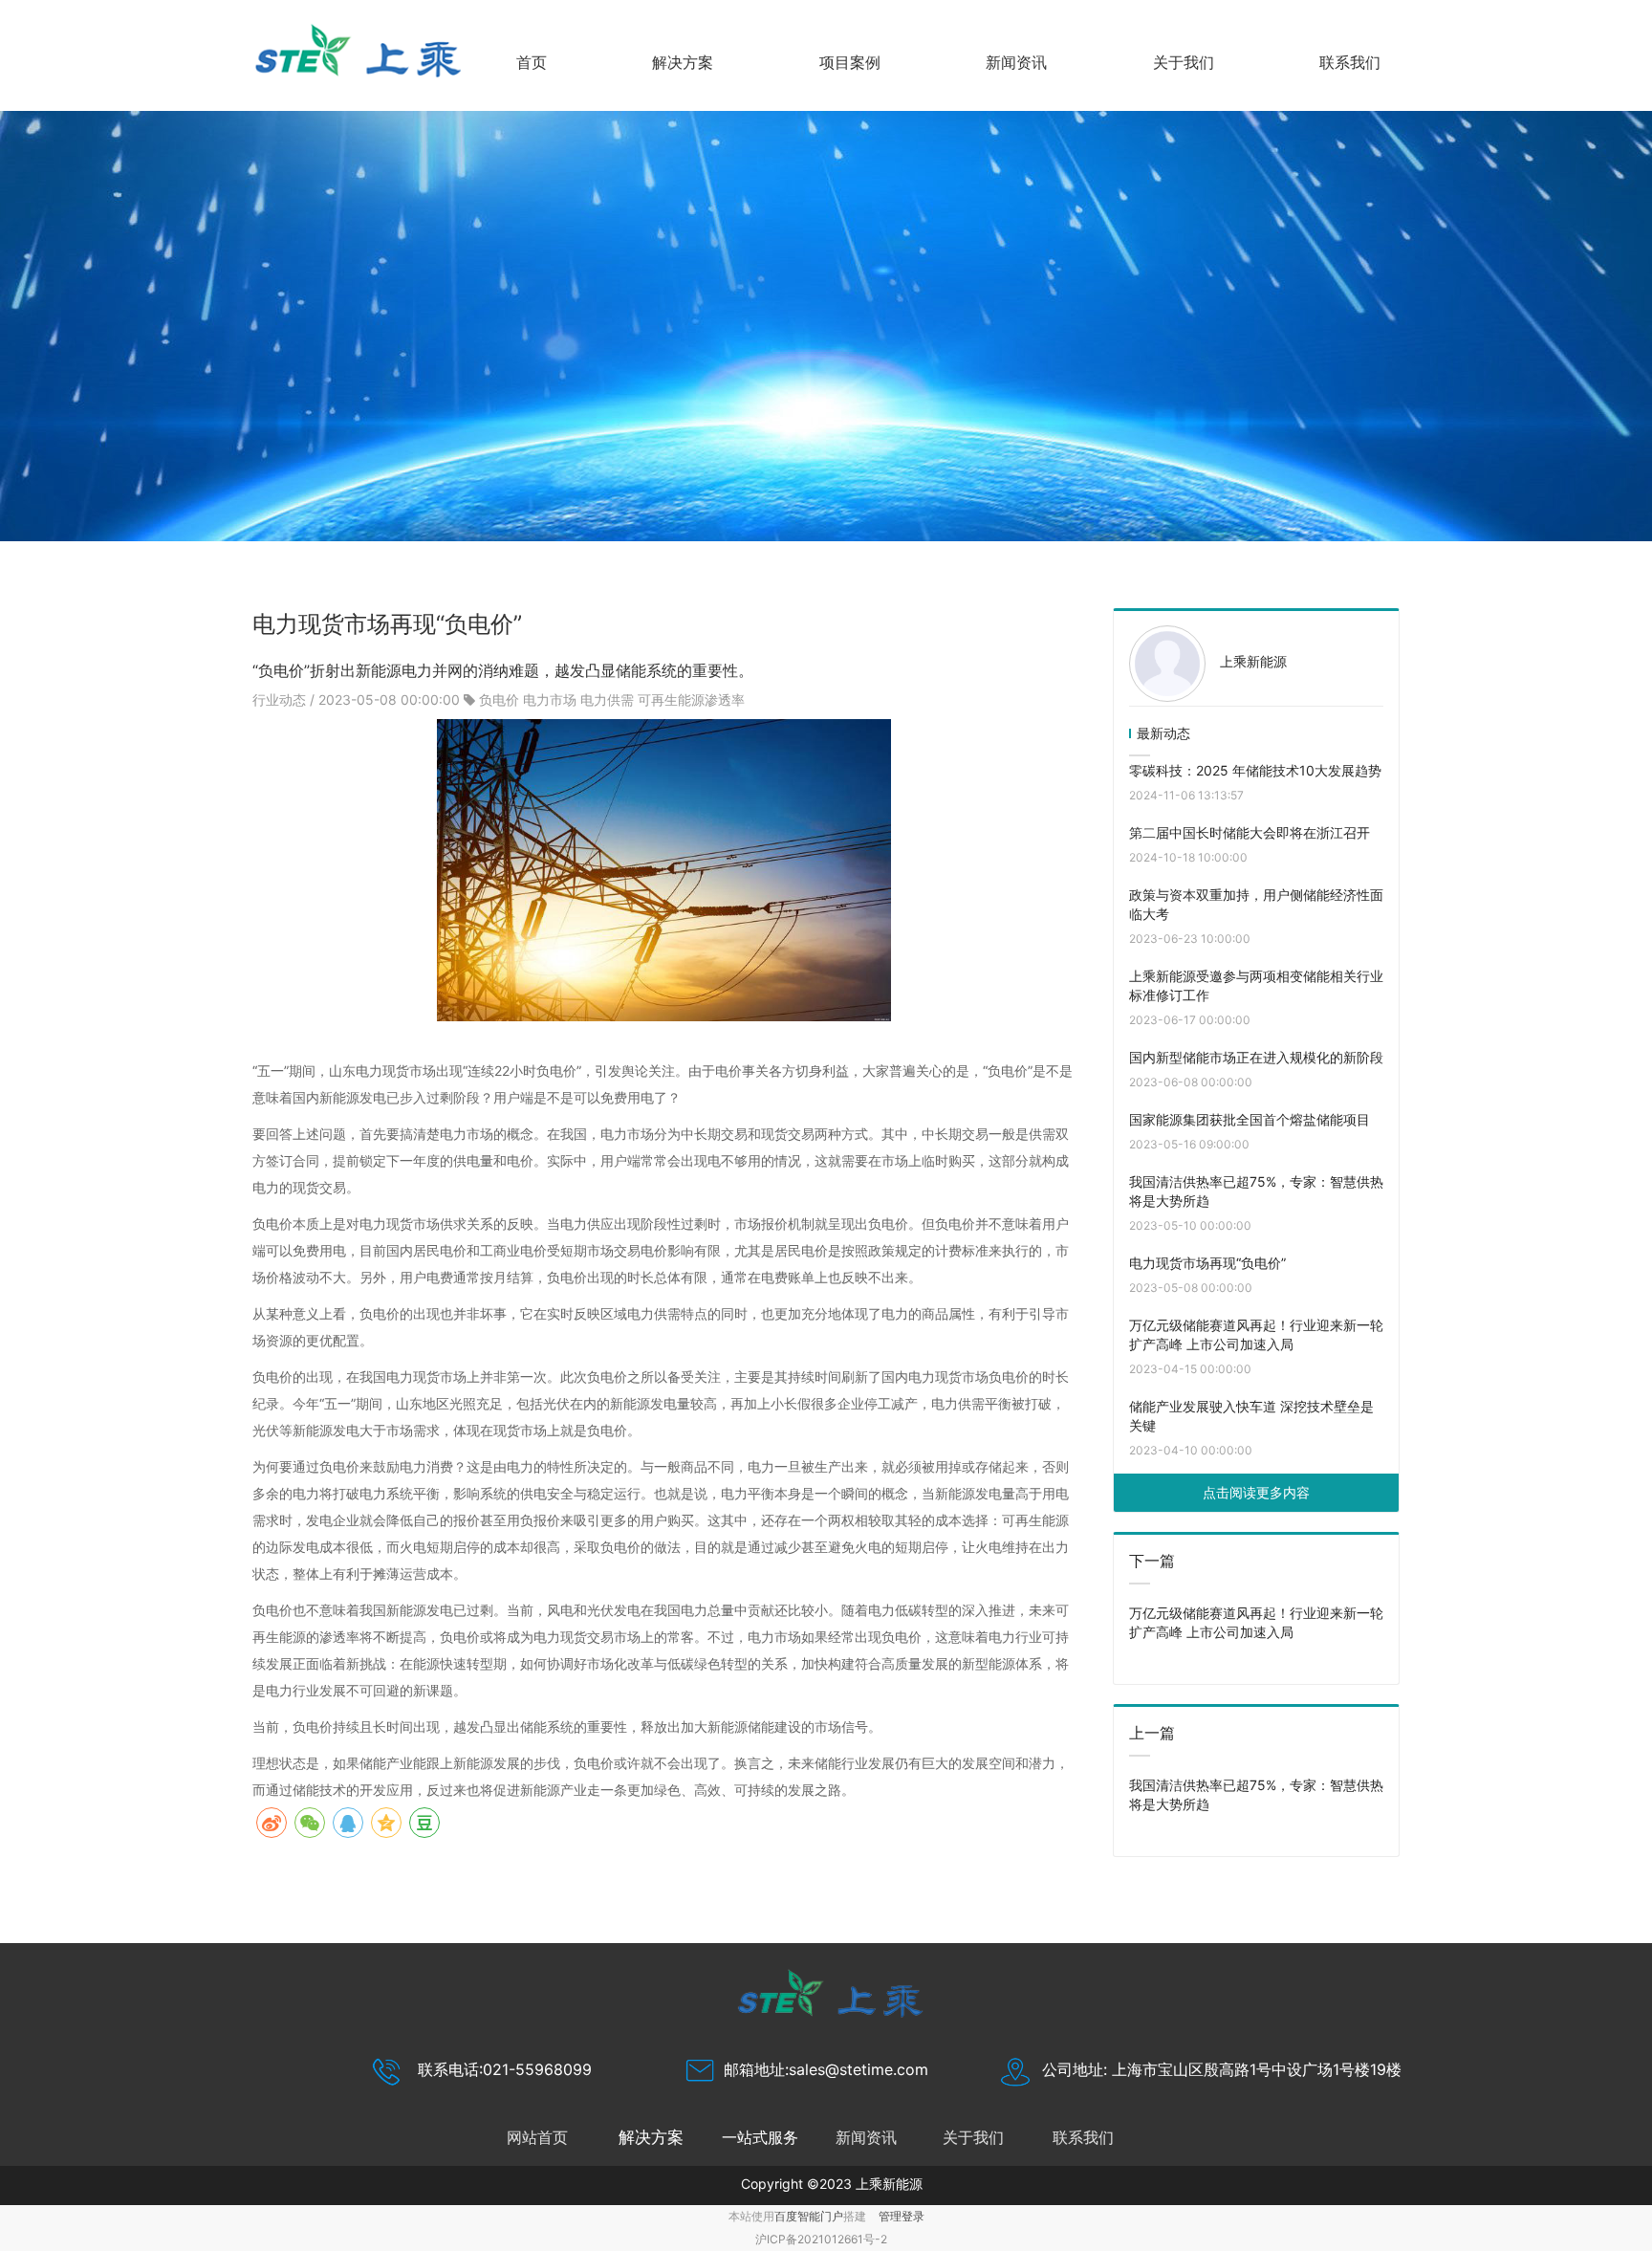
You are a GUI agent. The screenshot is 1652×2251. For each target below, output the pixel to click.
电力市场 (550, 699)
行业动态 (281, 699)
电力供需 (607, 699)
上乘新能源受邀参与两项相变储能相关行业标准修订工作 (1256, 985)
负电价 (499, 699)
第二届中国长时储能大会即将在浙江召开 (1250, 832)
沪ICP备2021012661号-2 (821, 2239)
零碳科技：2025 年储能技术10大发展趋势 (1255, 770)
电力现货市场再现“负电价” (1207, 1263)
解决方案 (683, 62)
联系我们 (1350, 62)
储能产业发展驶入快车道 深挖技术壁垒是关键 (1251, 1416)
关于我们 (1184, 62)
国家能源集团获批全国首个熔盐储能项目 (1250, 1119)
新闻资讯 (1016, 62)
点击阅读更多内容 (1256, 1492)
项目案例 (850, 62)
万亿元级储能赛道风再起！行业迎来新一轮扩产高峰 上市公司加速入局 (1256, 1334)
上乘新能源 (1253, 661)
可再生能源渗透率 (691, 699)
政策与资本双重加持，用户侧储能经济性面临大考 (1256, 904)
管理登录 (902, 2216)
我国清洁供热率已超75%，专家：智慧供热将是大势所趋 (1256, 1191)
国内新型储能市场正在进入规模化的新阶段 (1256, 1057)
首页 (532, 62)
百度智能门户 (809, 2216)
